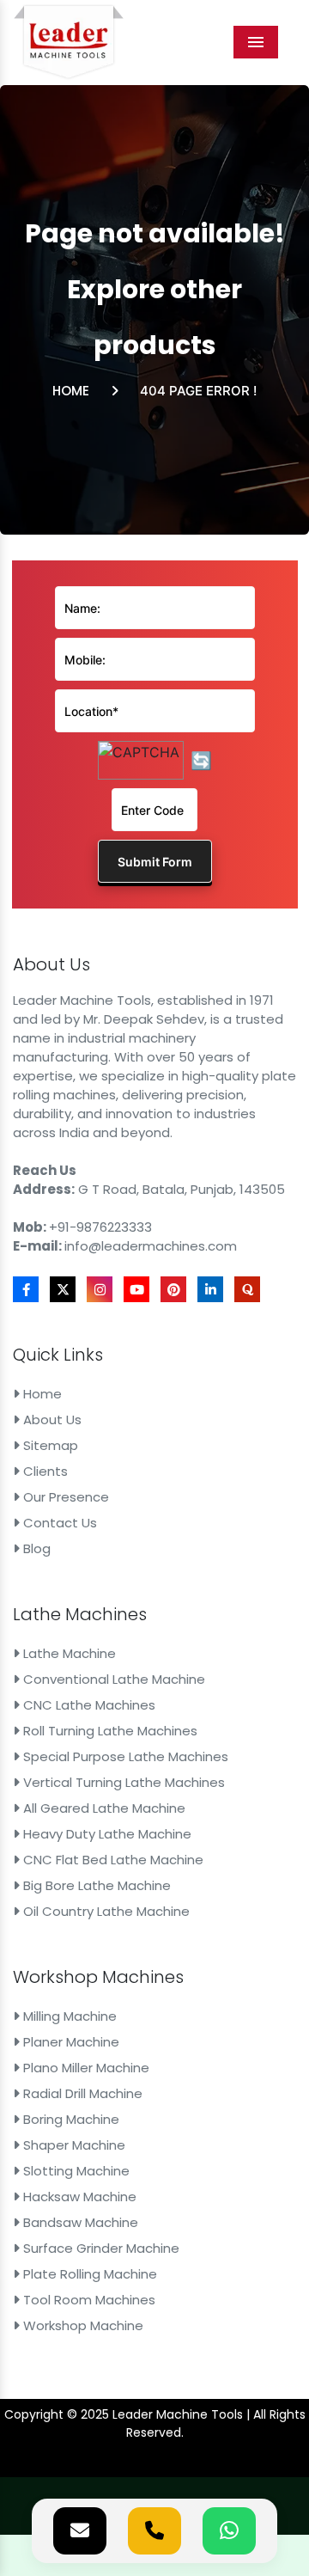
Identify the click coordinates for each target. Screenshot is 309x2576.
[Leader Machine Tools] (69, 42)
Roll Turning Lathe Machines (109, 1731)
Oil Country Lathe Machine (105, 1911)
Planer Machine (70, 2042)
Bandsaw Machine (79, 2222)
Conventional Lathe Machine (112, 1679)
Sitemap (49, 1445)
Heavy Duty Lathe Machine (106, 1834)
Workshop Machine (82, 2325)
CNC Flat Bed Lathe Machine (112, 1860)
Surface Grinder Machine (100, 2248)
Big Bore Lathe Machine (95, 1885)
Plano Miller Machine (85, 2068)
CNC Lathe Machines (88, 1705)
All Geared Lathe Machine (103, 1808)
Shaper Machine (73, 2145)
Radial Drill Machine (81, 2093)
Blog (35, 1548)
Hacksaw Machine (78, 2197)
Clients (44, 1471)
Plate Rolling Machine (88, 2274)
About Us (51, 1420)
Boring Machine (70, 2119)
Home (71, 391)
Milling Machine (68, 2016)
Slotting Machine (75, 2171)
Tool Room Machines (88, 2300)
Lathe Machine (68, 1653)
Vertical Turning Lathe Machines (122, 1782)
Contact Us (58, 1523)
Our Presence (64, 1497)
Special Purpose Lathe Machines (124, 1756)
